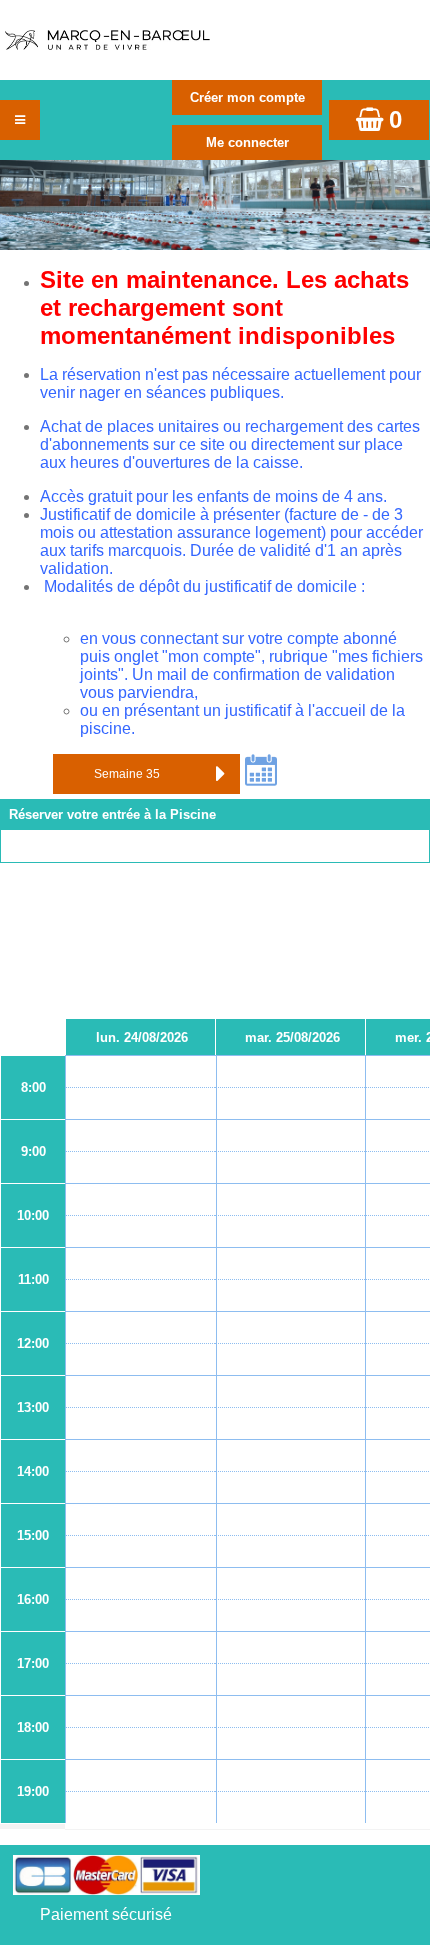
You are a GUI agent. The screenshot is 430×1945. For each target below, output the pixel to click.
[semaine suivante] (220, 774)
